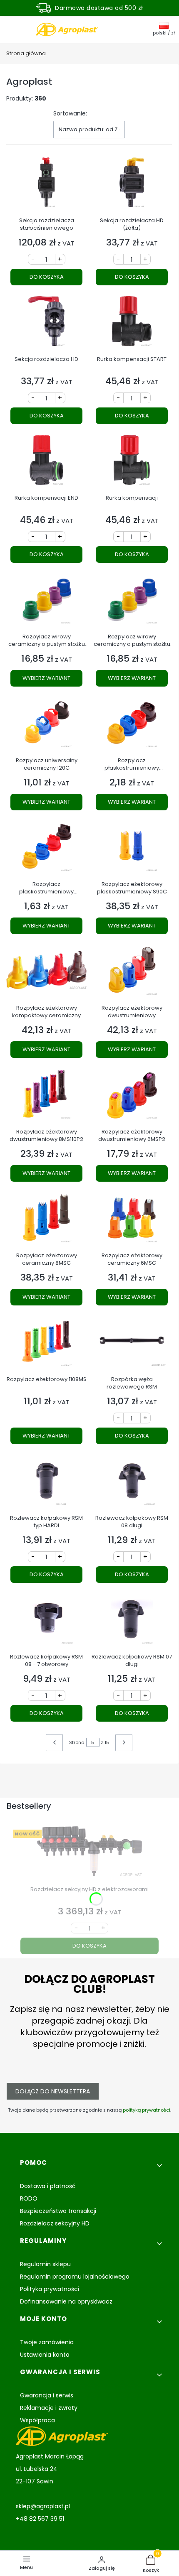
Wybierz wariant (46, 678)
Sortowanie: (70, 113)
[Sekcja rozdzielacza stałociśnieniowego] (46, 185)
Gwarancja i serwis (47, 2395)
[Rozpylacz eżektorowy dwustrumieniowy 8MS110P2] (46, 1097)
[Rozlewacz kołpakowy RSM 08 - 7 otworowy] (46, 1622)
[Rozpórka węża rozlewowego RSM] (132, 1344)
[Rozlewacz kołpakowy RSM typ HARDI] (46, 1483)
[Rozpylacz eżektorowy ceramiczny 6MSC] (132, 1221)
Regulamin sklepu (45, 2264)
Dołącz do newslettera (53, 2091)
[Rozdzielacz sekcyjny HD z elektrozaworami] (89, 1854)
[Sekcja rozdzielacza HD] (46, 324)
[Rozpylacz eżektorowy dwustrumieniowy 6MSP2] (132, 1097)
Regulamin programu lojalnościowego (75, 2277)
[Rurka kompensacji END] (46, 463)
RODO (29, 2198)
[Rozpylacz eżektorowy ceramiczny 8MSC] (46, 1221)
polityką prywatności (147, 2110)
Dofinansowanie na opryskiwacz (66, 2301)
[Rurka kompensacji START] (132, 324)
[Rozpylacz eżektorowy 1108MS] (46, 1344)
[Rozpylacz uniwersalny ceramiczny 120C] (46, 725)
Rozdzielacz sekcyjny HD (55, 2223)
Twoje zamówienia (47, 2342)
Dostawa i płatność (48, 2186)
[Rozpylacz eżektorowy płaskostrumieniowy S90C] (132, 849)
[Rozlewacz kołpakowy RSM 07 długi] (132, 1622)
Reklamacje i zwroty (49, 2408)
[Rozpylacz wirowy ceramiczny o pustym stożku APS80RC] (46, 602)
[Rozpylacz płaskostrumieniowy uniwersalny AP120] (132, 725)
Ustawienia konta (45, 2355)
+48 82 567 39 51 (40, 2519)
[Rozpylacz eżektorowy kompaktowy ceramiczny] (46, 973)
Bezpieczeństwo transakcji (58, 2211)
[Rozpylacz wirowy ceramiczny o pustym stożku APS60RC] (132, 602)
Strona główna (26, 53)
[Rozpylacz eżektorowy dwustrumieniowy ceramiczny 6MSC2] (132, 973)
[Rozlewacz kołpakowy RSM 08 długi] (132, 1483)
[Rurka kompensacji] (132, 463)
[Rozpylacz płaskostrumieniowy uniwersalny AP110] (46, 849)
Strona (77, 1742)
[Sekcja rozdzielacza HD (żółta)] (132, 185)
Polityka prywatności (50, 2289)
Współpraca (37, 2420)
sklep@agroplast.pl (43, 2506)
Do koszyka (47, 277)
